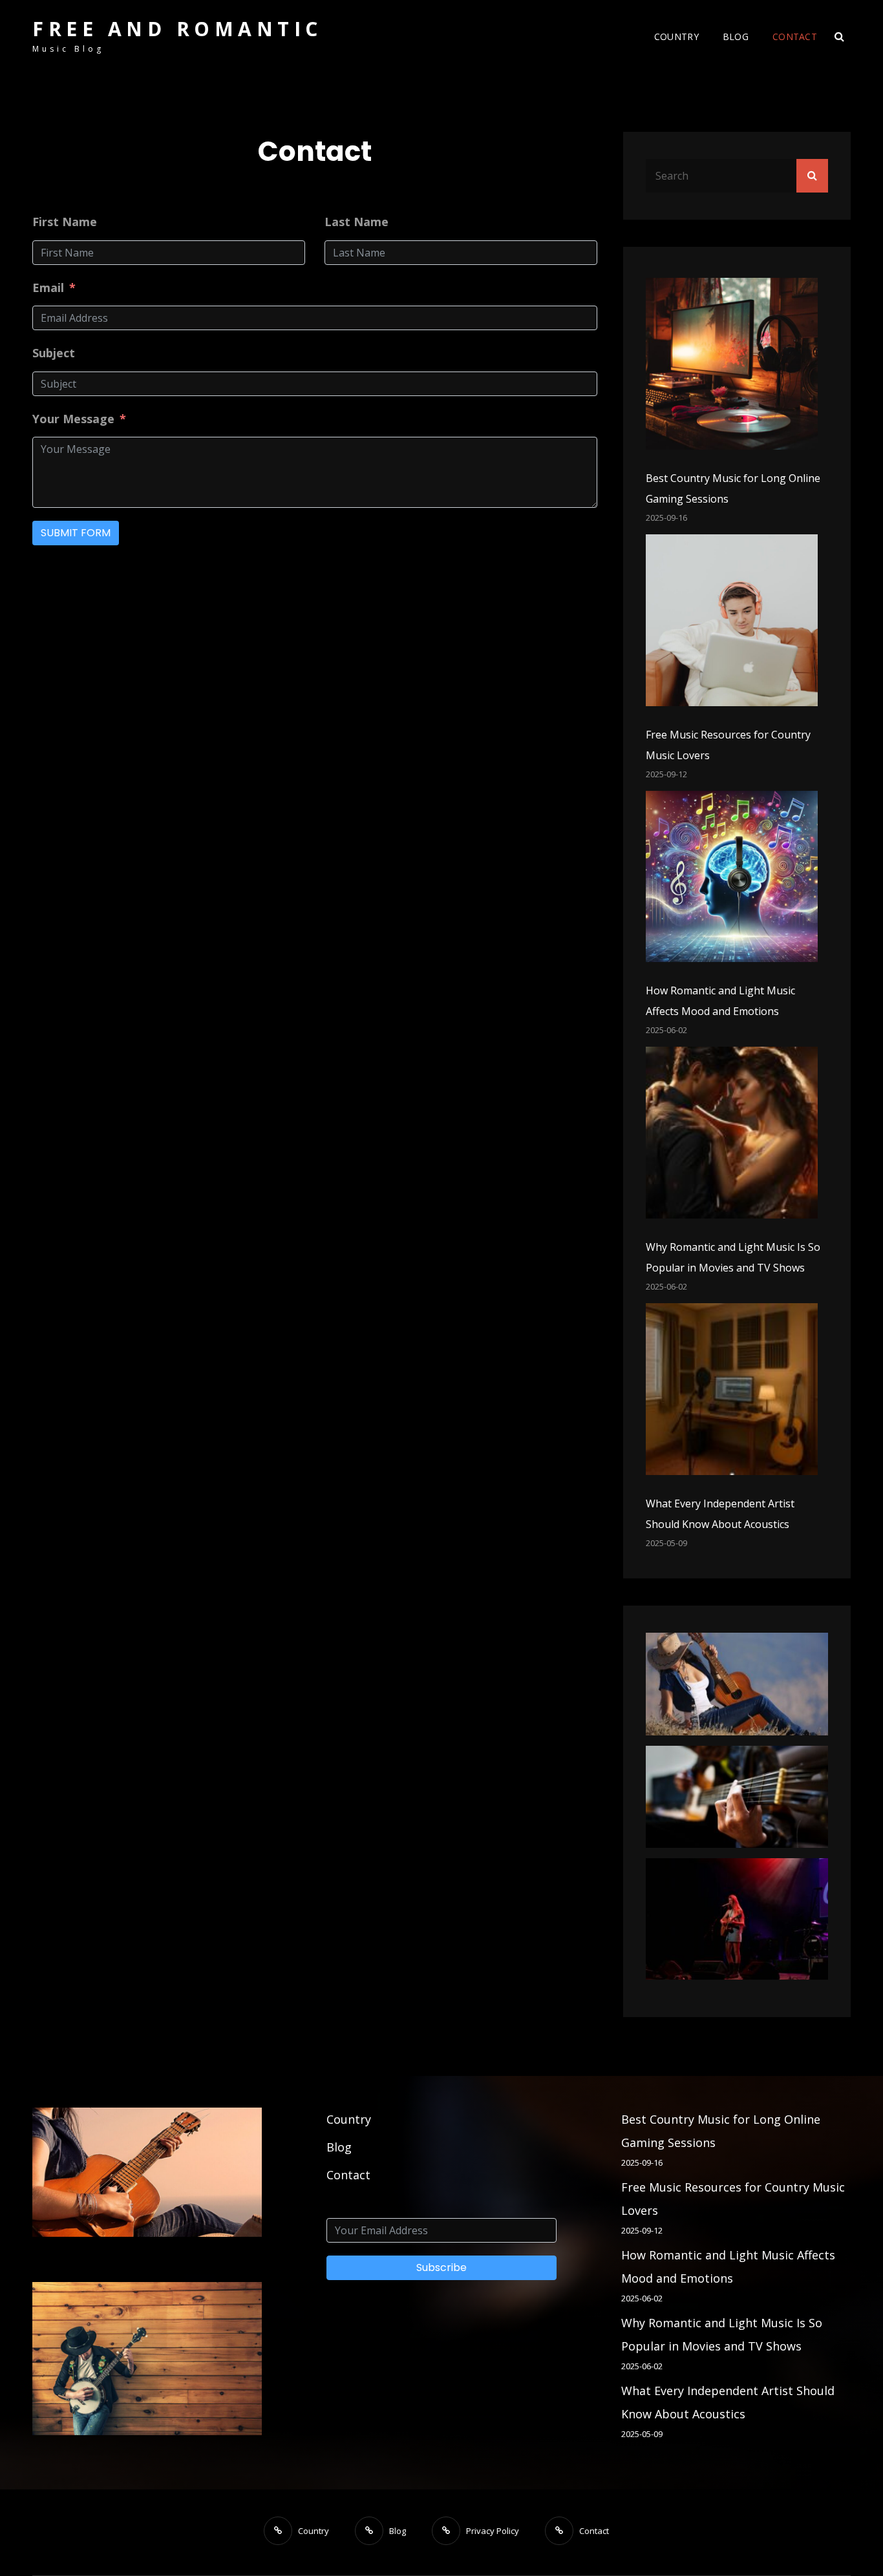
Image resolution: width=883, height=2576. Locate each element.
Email (48, 288)
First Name (65, 222)
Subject (54, 353)
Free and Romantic (177, 29)
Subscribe (441, 2267)
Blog (736, 37)
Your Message (73, 419)
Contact (795, 37)
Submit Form (76, 533)
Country (676, 37)
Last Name (356, 222)
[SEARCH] (839, 37)
